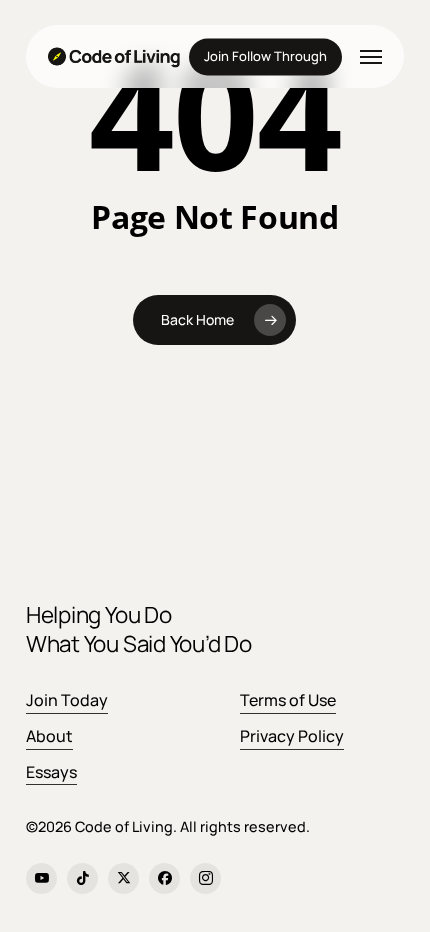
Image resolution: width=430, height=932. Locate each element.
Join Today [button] (67, 700)
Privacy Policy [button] (292, 736)
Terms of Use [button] (288, 700)
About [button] (49, 736)
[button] (371, 57)
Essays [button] (51, 772)
